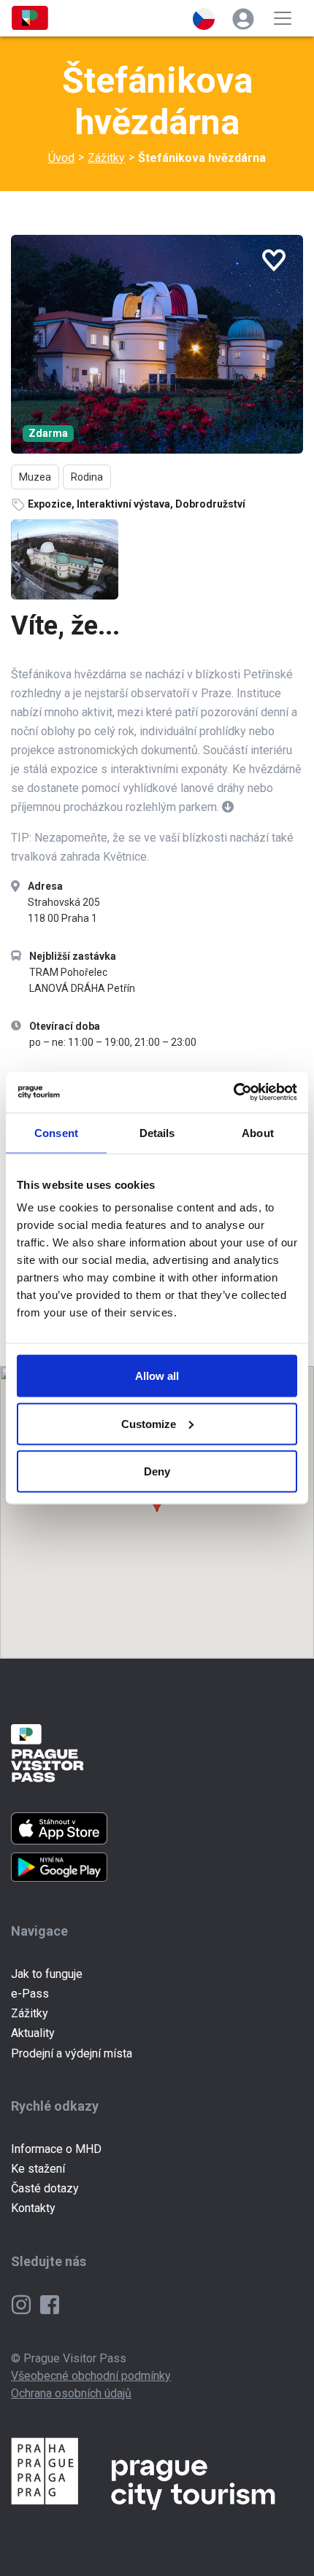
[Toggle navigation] (283, 18)
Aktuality (33, 2033)
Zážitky (106, 158)
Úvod (61, 158)
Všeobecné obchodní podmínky (91, 2376)
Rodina (87, 477)
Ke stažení (38, 2169)
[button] (204, 18)
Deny (157, 1471)
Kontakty (33, 2208)
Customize (149, 1423)
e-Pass (30, 1994)
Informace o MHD (56, 2149)
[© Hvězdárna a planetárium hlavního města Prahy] (157, 344)
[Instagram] (23, 2304)
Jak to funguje (47, 1974)
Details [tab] (157, 1132)
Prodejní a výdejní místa (72, 2053)
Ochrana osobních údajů (71, 2393)
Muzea (35, 477)
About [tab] (258, 1132)
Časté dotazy (45, 2188)
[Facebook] (50, 2304)
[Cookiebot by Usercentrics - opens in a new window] (233, 1093)
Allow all (157, 1376)
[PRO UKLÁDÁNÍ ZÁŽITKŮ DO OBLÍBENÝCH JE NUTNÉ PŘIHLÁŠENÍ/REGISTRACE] (274, 260)
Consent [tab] (56, 1132)
